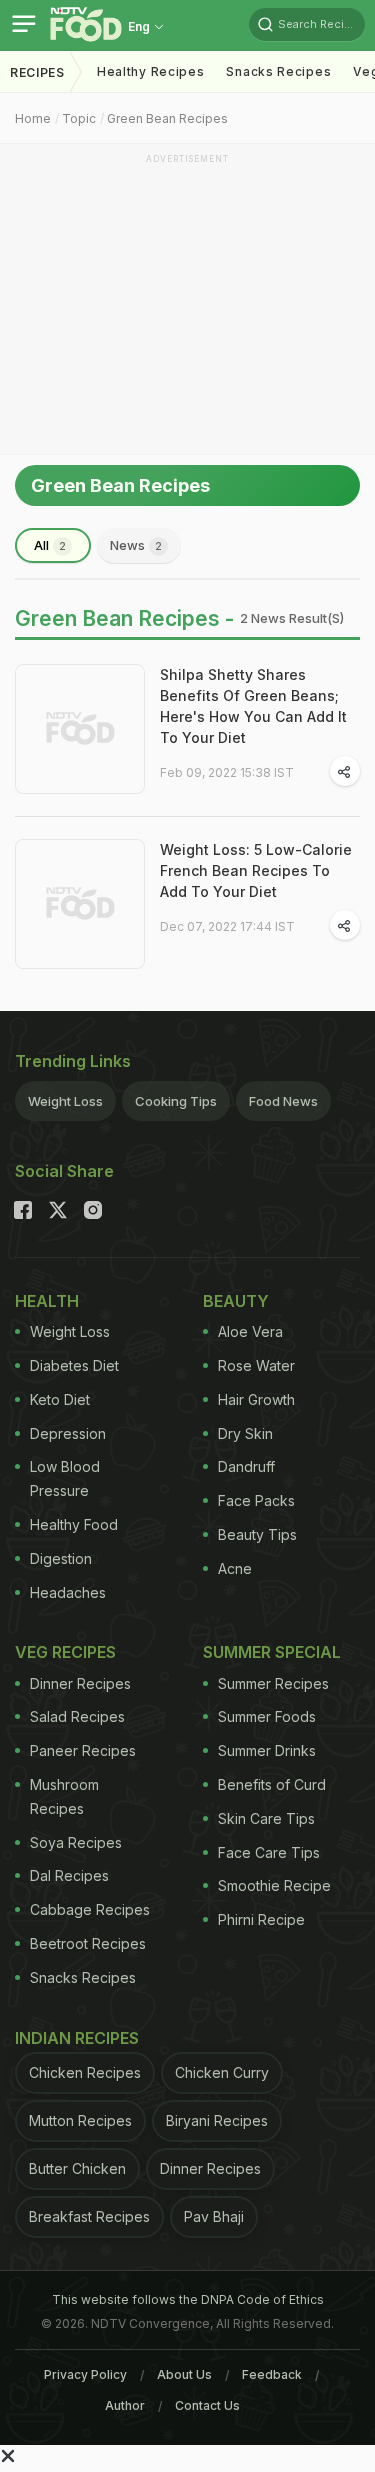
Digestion (61, 1558)
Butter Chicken (77, 2168)
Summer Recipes (273, 1683)
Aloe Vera (250, 1331)
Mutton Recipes (80, 2120)
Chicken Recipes (85, 2072)
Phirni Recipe (261, 1919)
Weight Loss (65, 1101)
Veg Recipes (65, 1652)
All (50, 545)
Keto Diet (60, 1399)
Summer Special (272, 1652)
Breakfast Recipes (89, 2216)
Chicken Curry (222, 2072)
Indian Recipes (77, 2038)
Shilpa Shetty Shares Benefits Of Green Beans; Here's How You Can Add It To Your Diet (253, 706)
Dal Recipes (69, 1875)
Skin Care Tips (266, 1818)
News (136, 545)
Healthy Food (74, 1524)
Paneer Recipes (83, 1750)
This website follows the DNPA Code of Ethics (188, 2299)
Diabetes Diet (74, 1365)
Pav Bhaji (214, 2216)
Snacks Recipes (278, 71)
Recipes (37, 72)
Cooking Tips (176, 1101)
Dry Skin (245, 1433)
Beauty (236, 1301)
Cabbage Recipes (90, 1909)
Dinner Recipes (80, 1683)
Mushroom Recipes (64, 1796)
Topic (79, 118)
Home (33, 118)
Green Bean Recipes (167, 118)
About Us (184, 2374)
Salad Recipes (77, 1716)
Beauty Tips (257, 1534)
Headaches (68, 1592)
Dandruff (246, 1466)
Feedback (272, 2374)
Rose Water (256, 1365)
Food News (283, 1101)
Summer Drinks (267, 1750)
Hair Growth (256, 1399)
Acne (235, 1568)
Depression (68, 1433)
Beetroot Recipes (88, 1943)
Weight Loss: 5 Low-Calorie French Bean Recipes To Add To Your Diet (256, 870)
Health (47, 1301)
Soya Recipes (76, 1842)
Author (125, 2405)
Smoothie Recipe (274, 1885)
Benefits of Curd (272, 1784)
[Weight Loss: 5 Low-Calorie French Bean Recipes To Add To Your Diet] (80, 904)
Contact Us (207, 2405)
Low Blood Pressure (65, 1478)
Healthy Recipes (151, 71)
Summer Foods (267, 1716)
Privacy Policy (85, 2374)
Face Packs (256, 1500)
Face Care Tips (269, 1852)
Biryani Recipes (217, 2120)
